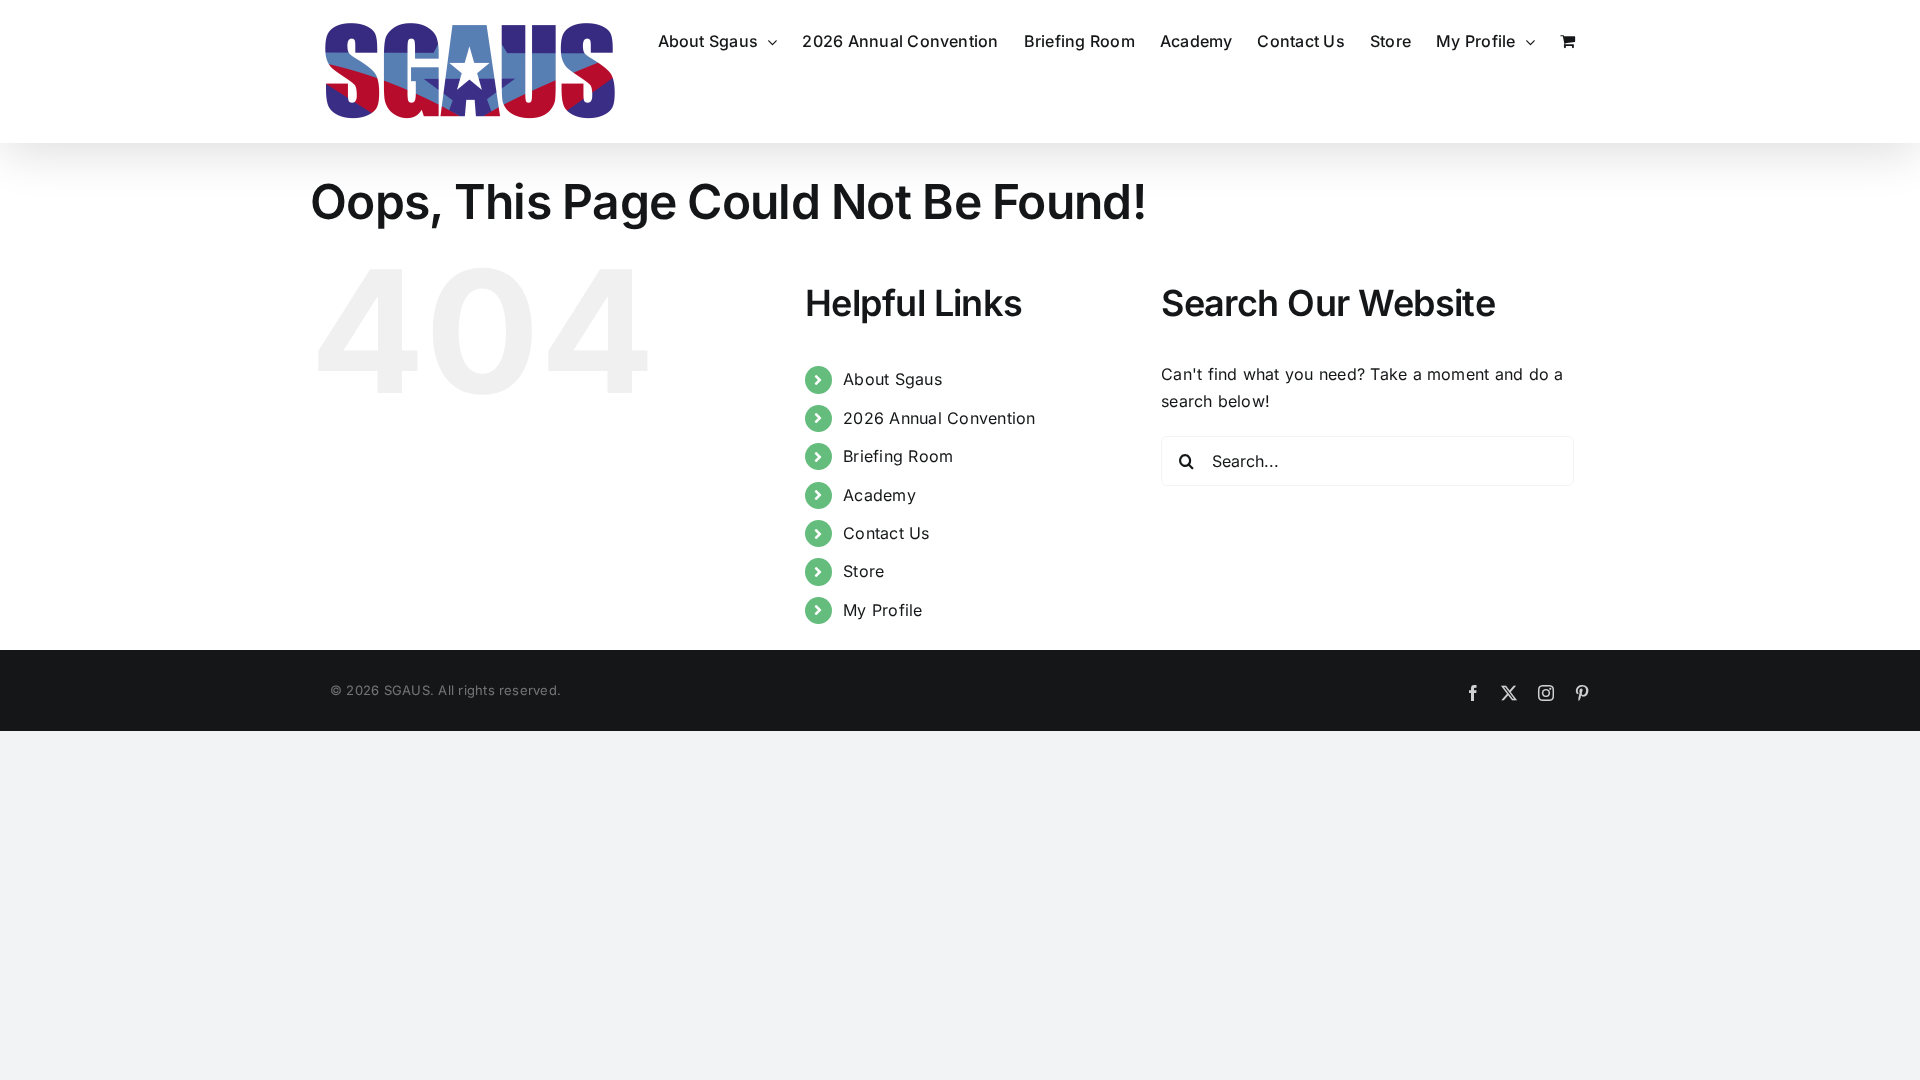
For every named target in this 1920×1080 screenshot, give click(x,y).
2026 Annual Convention (939, 418)
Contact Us (886, 533)
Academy (879, 495)
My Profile (882, 610)
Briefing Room (898, 456)
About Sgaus (892, 379)
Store (863, 571)
